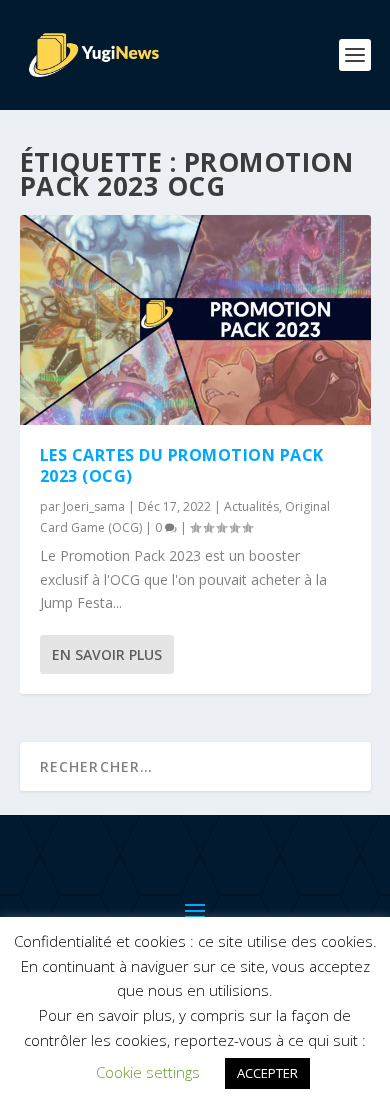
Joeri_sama (94, 506)
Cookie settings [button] (148, 1072)
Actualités (251, 506)
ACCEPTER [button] (267, 1073)
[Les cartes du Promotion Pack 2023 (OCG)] (195, 320)
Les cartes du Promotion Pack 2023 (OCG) (182, 465)
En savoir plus (107, 654)
